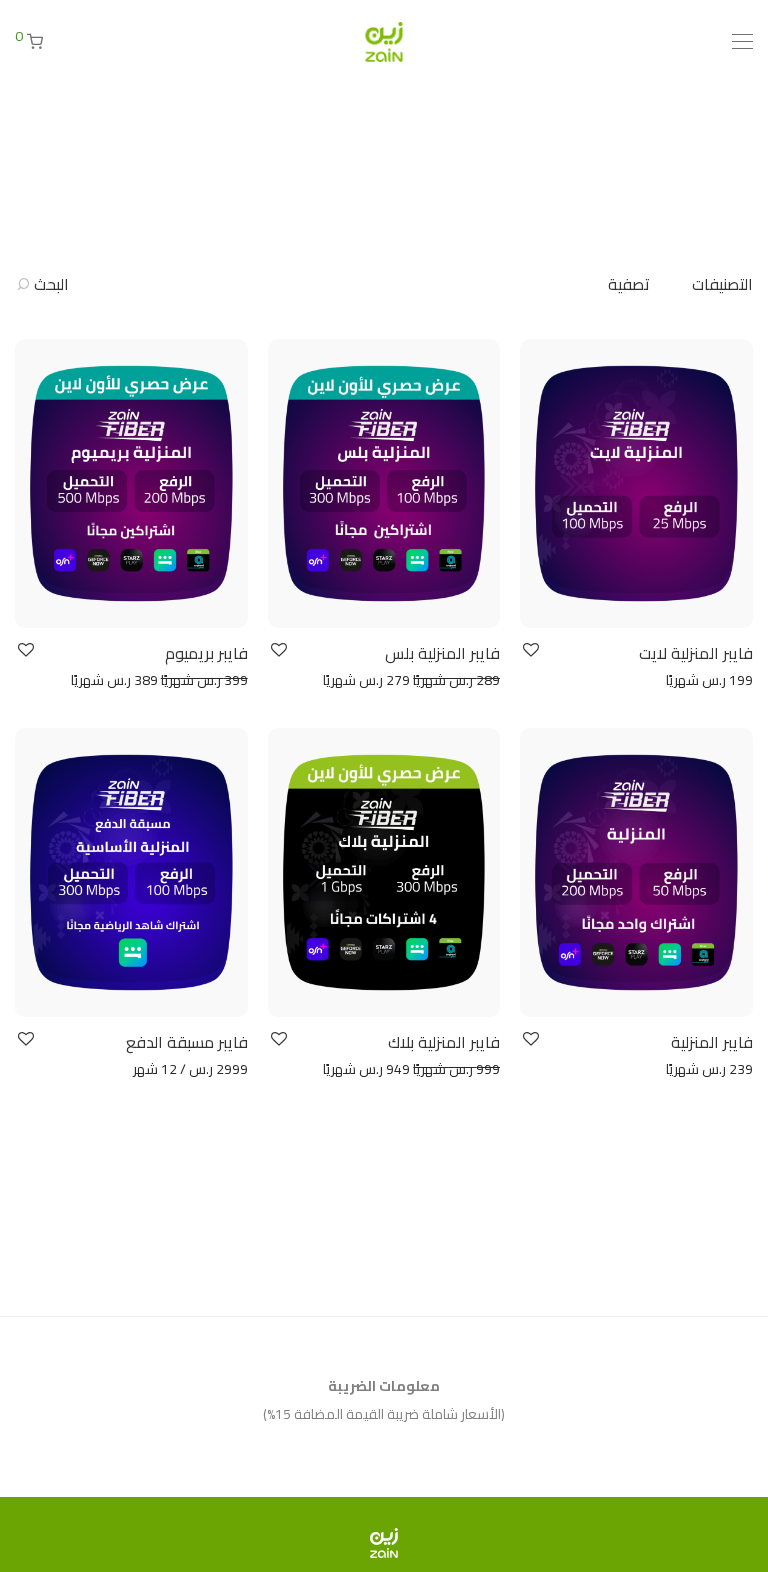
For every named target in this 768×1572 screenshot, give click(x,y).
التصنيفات (722, 284)
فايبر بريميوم (206, 653)
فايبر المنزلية (712, 1042)
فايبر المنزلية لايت (696, 653)
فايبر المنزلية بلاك (444, 1042)
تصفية (629, 284)
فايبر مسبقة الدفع (187, 1042)
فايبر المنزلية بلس (442, 653)
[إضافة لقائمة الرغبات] (529, 650)
